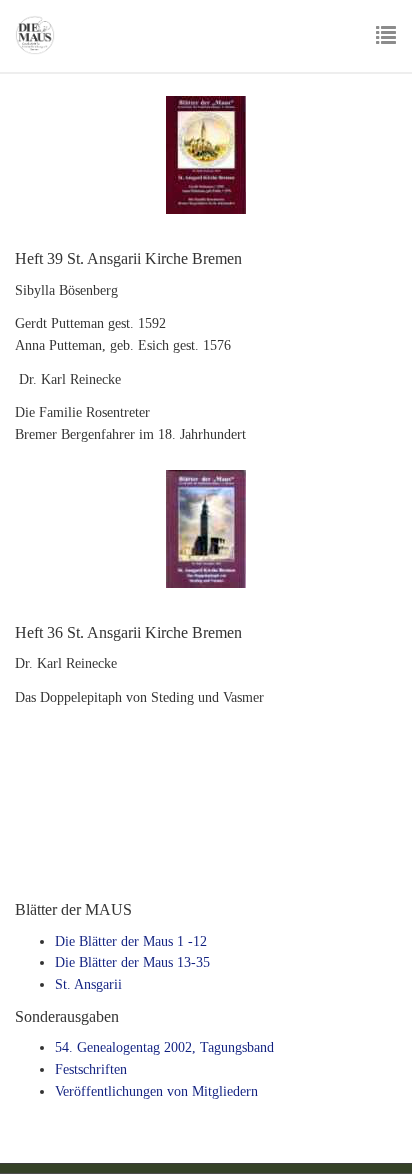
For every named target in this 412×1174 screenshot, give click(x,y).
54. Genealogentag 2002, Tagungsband (164, 1047)
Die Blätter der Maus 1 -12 (131, 941)
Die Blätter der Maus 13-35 (132, 962)
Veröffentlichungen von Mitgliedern (156, 1091)
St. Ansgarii (88, 984)
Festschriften (91, 1069)
